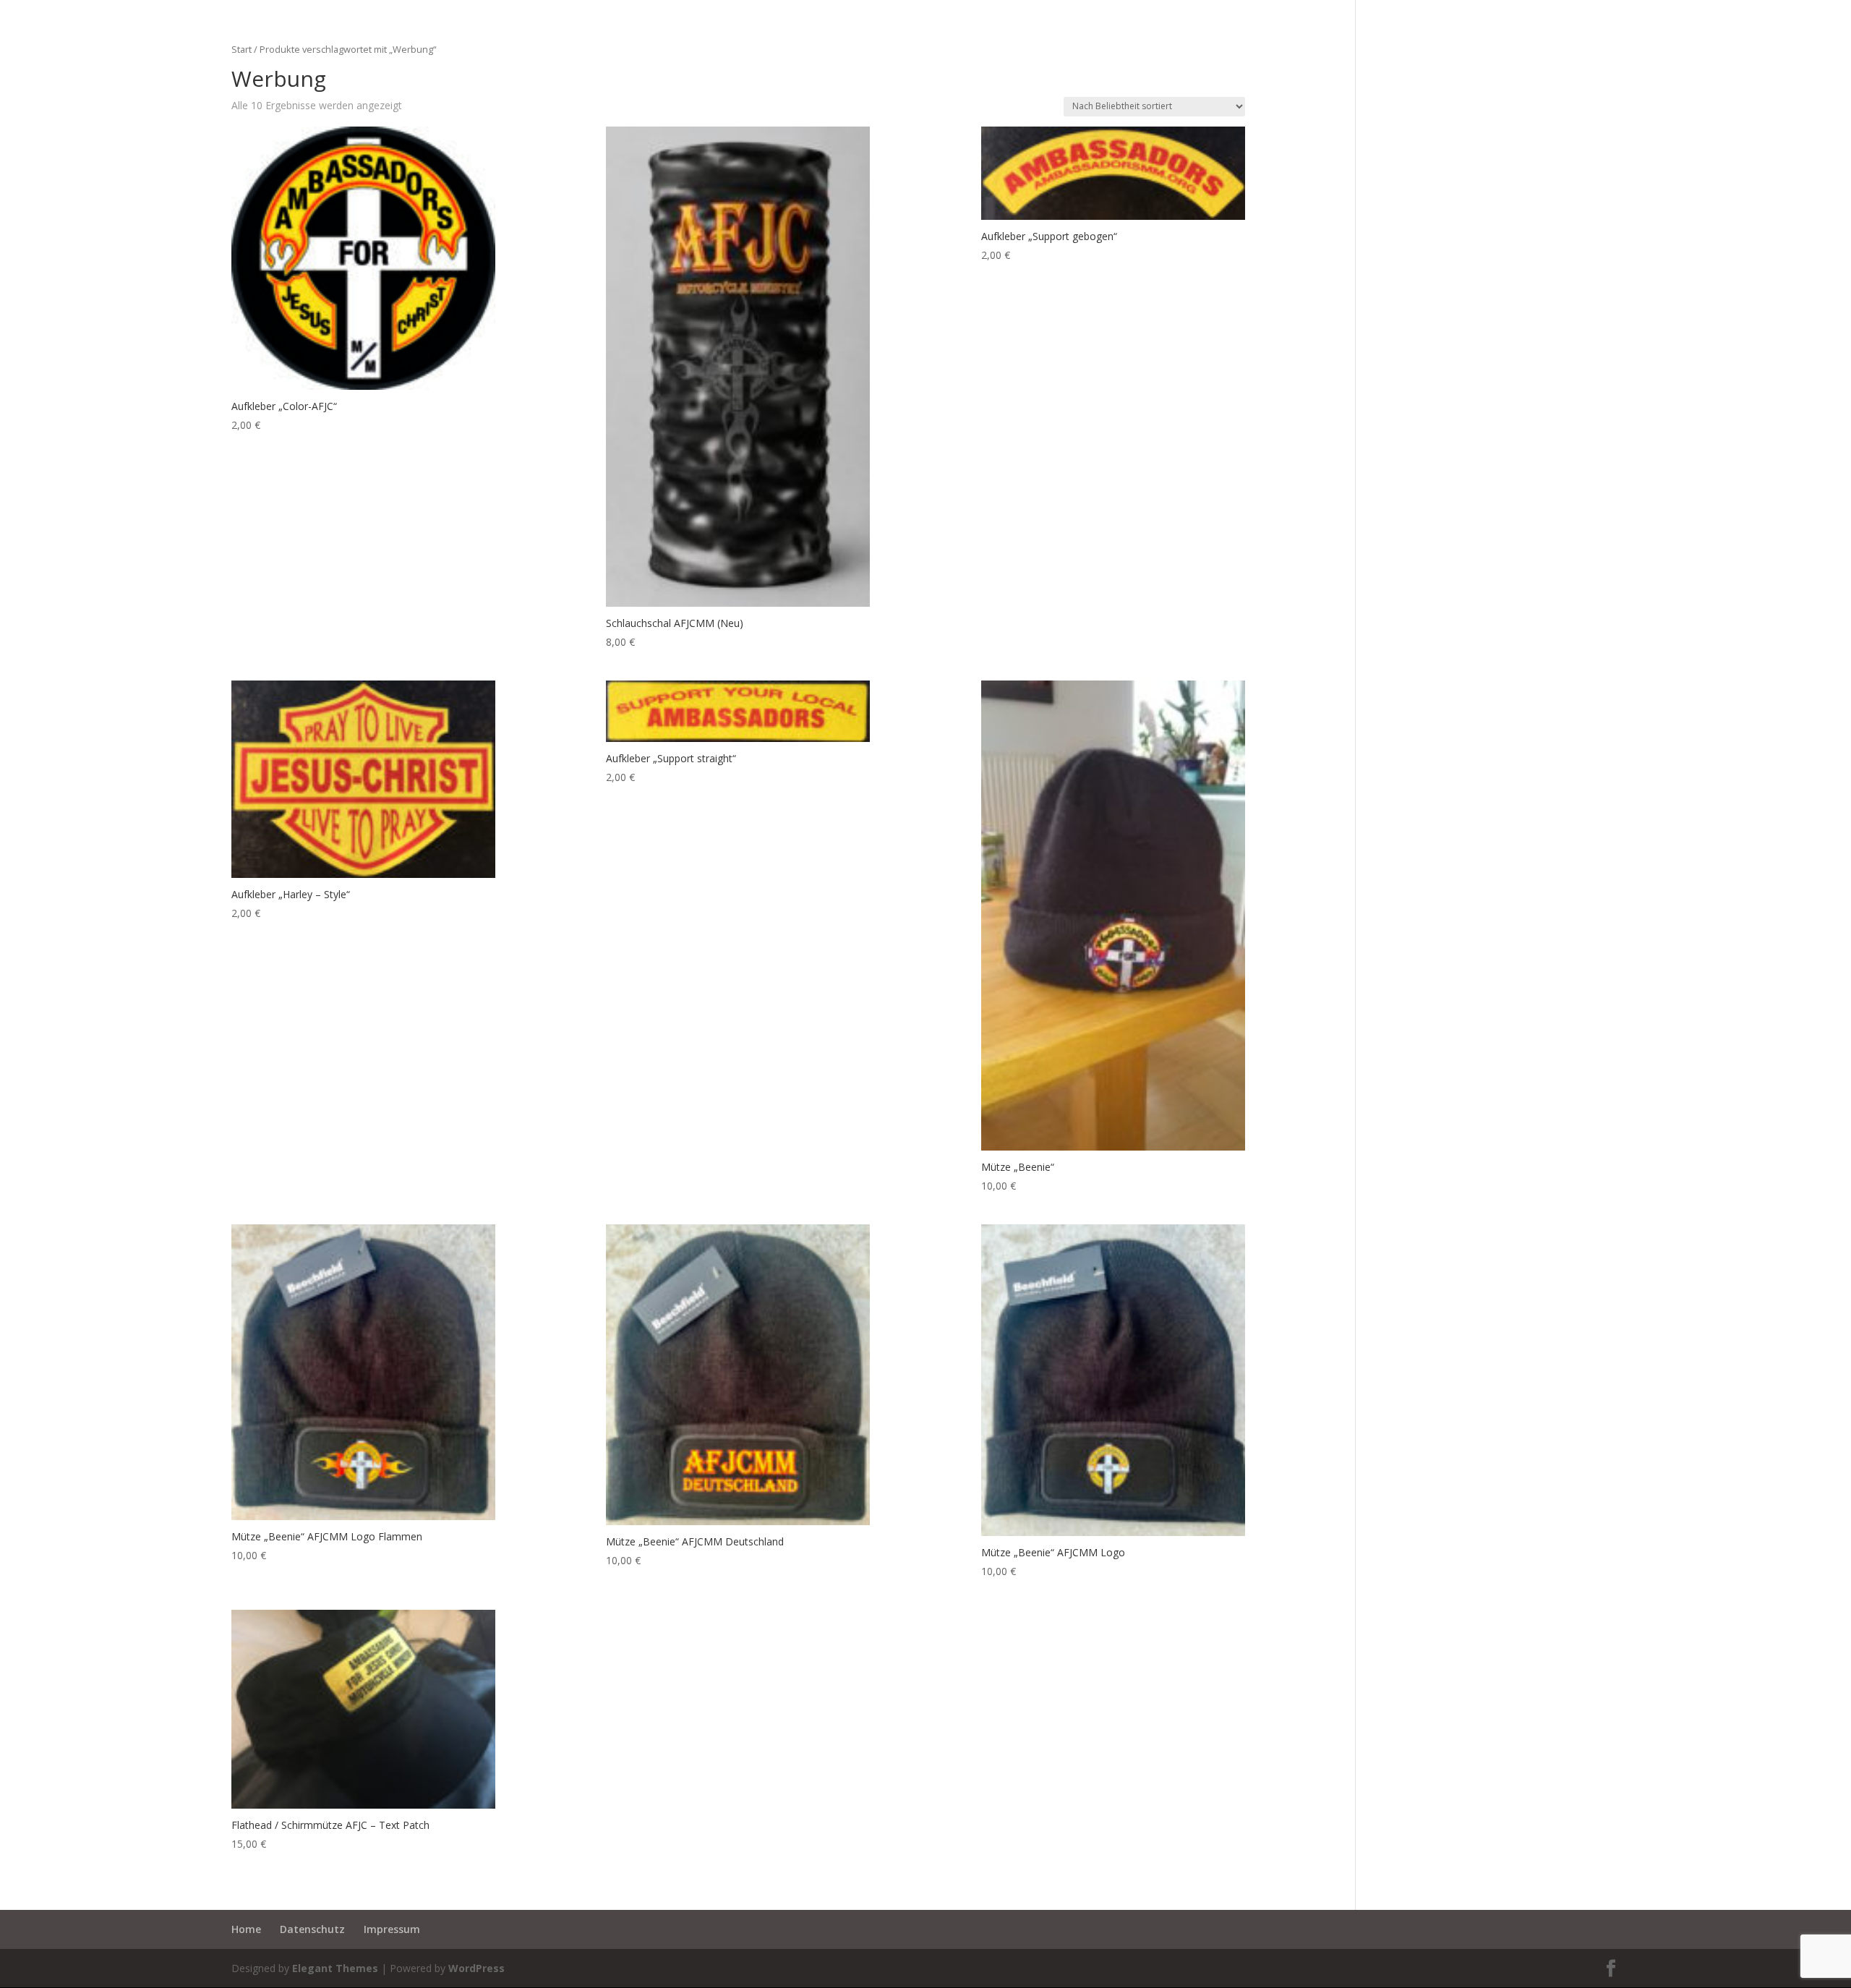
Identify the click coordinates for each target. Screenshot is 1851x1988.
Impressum (392, 1929)
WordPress (476, 1968)
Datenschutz (312, 1929)
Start (241, 49)
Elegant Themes (335, 1968)
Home (246, 1929)
